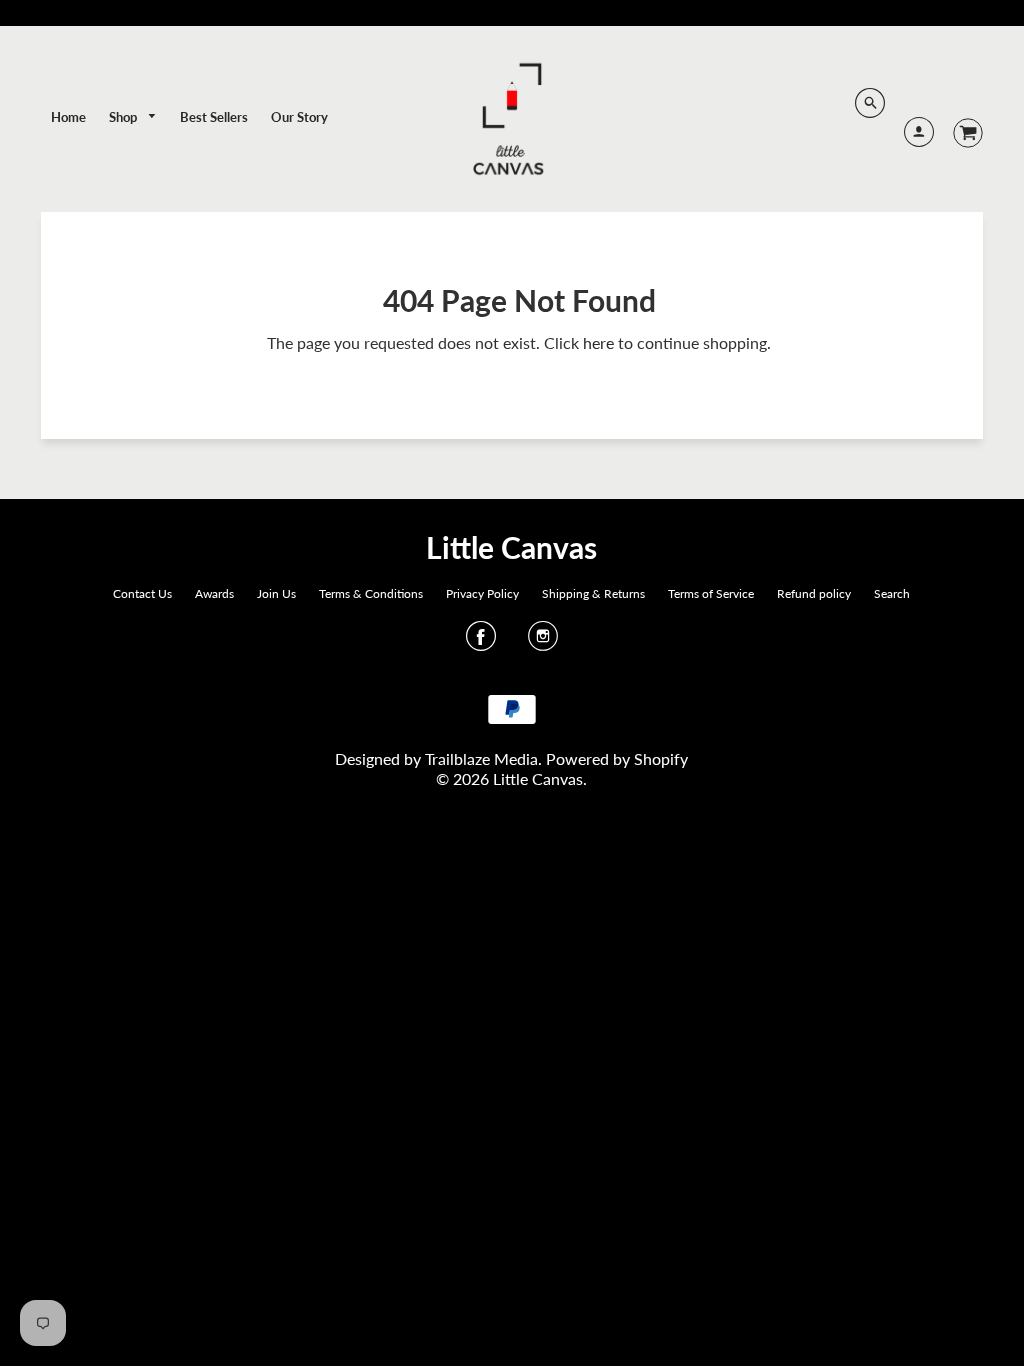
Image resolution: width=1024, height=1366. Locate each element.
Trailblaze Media (481, 758)
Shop (124, 117)
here (598, 342)
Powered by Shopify (617, 758)
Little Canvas (511, 547)
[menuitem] (68, 117)
